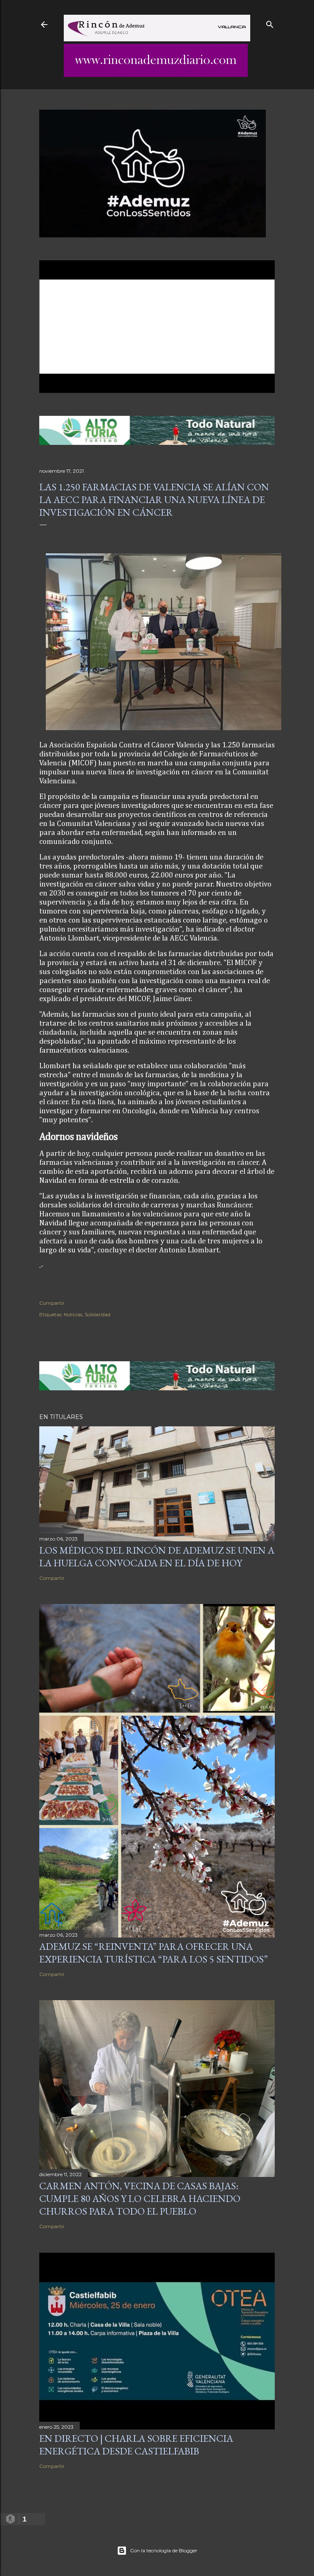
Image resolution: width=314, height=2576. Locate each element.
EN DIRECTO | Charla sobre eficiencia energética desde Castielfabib (136, 2445)
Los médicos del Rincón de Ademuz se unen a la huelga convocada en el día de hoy (157, 1556)
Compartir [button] (52, 1303)
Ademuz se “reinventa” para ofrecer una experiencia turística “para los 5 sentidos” (154, 1953)
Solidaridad (98, 1314)
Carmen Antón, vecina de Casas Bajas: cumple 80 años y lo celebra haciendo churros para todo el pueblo (140, 2198)
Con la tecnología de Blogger (164, 2550)
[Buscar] (270, 23)
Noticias (73, 1314)
